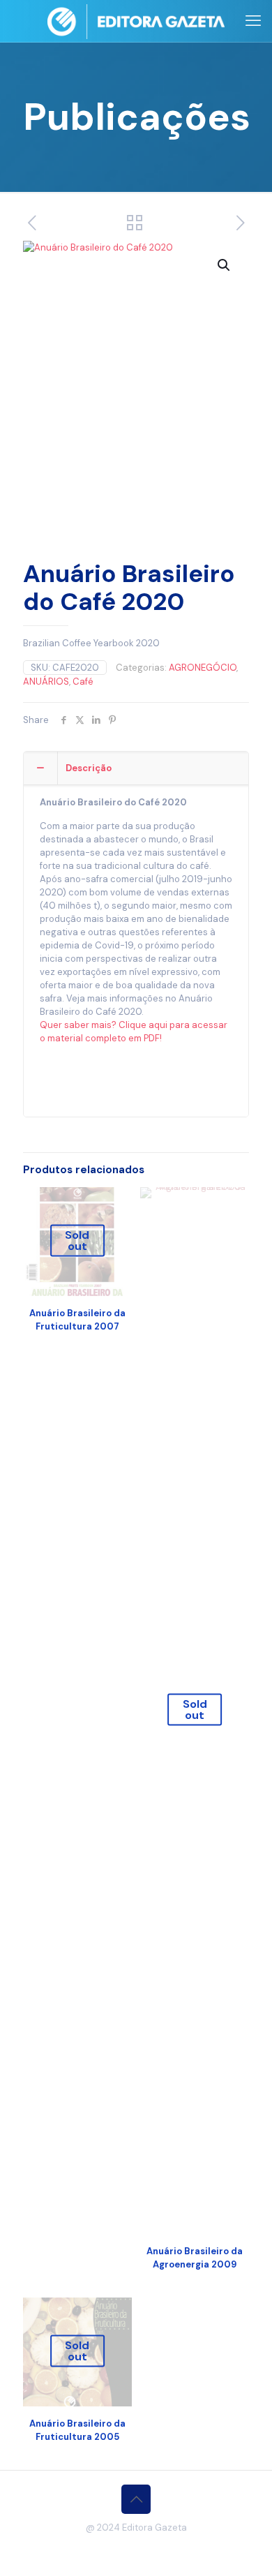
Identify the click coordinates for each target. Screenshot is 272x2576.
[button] (225, 265)
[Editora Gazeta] (136, 21)
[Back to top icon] (136, 2499)
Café (83, 682)
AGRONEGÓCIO (203, 668)
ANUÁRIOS (46, 682)
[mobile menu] (253, 21)
